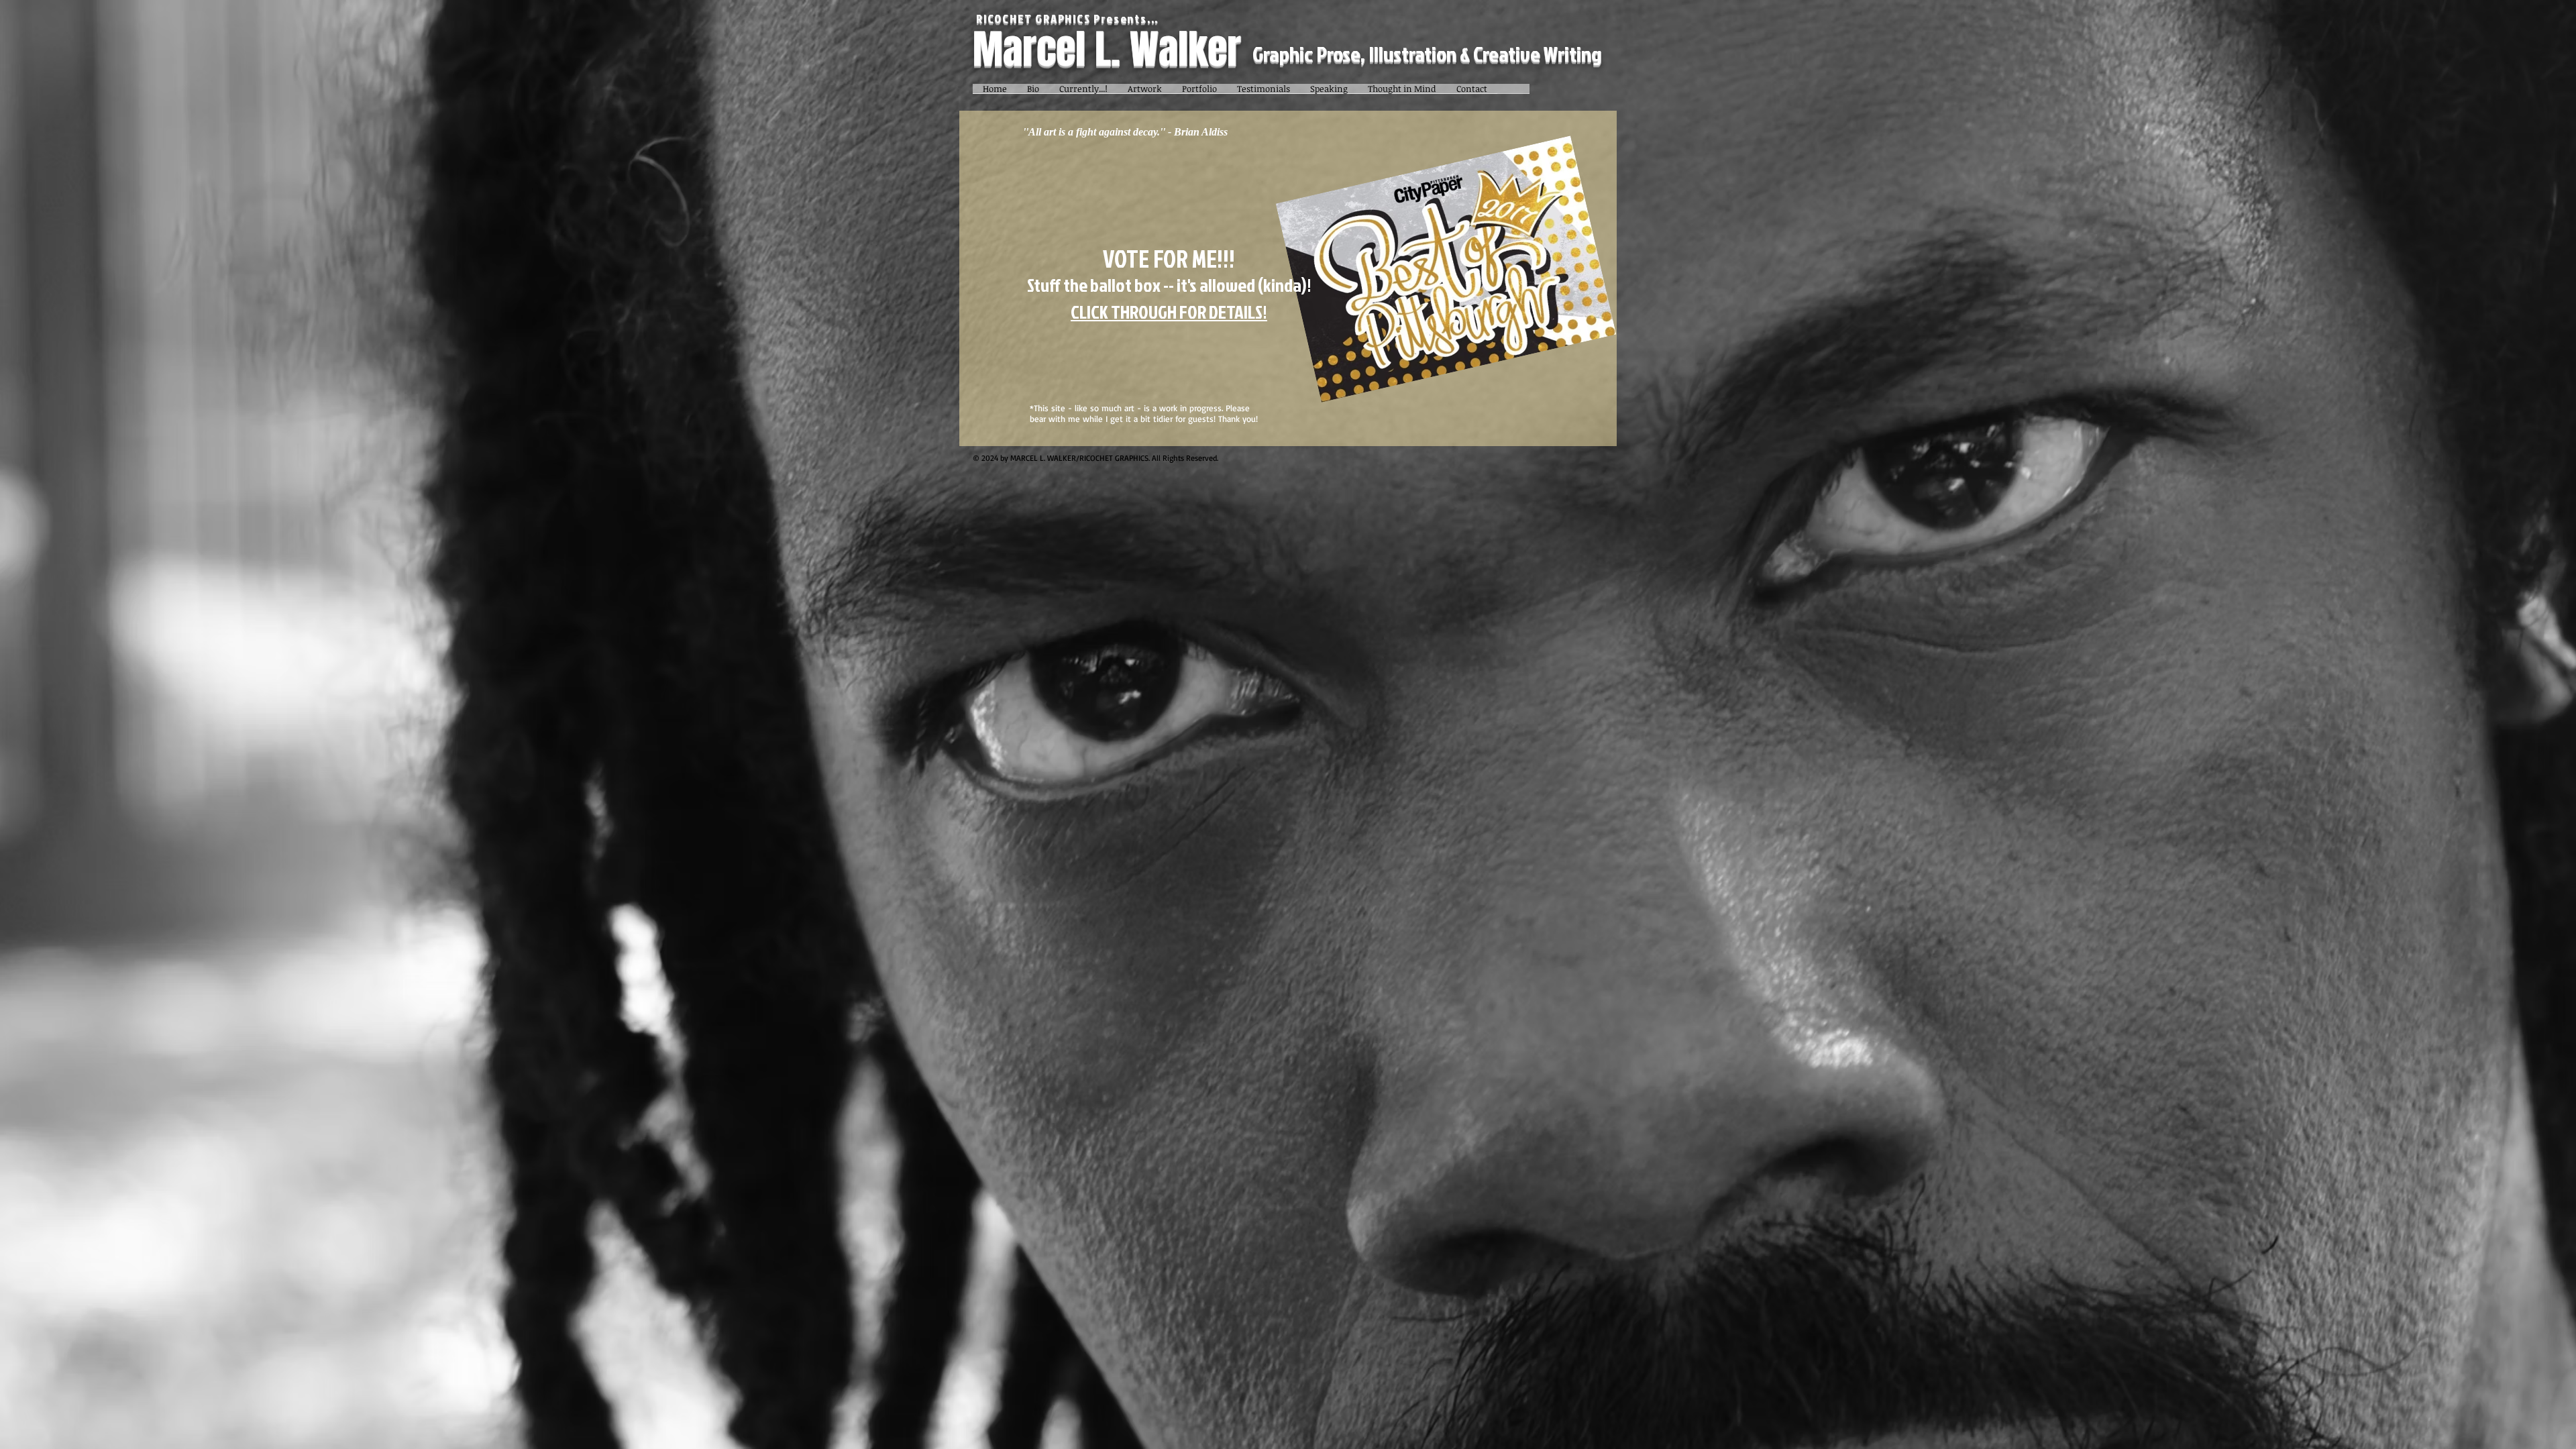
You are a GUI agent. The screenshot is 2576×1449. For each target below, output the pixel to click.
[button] (1145, 93)
